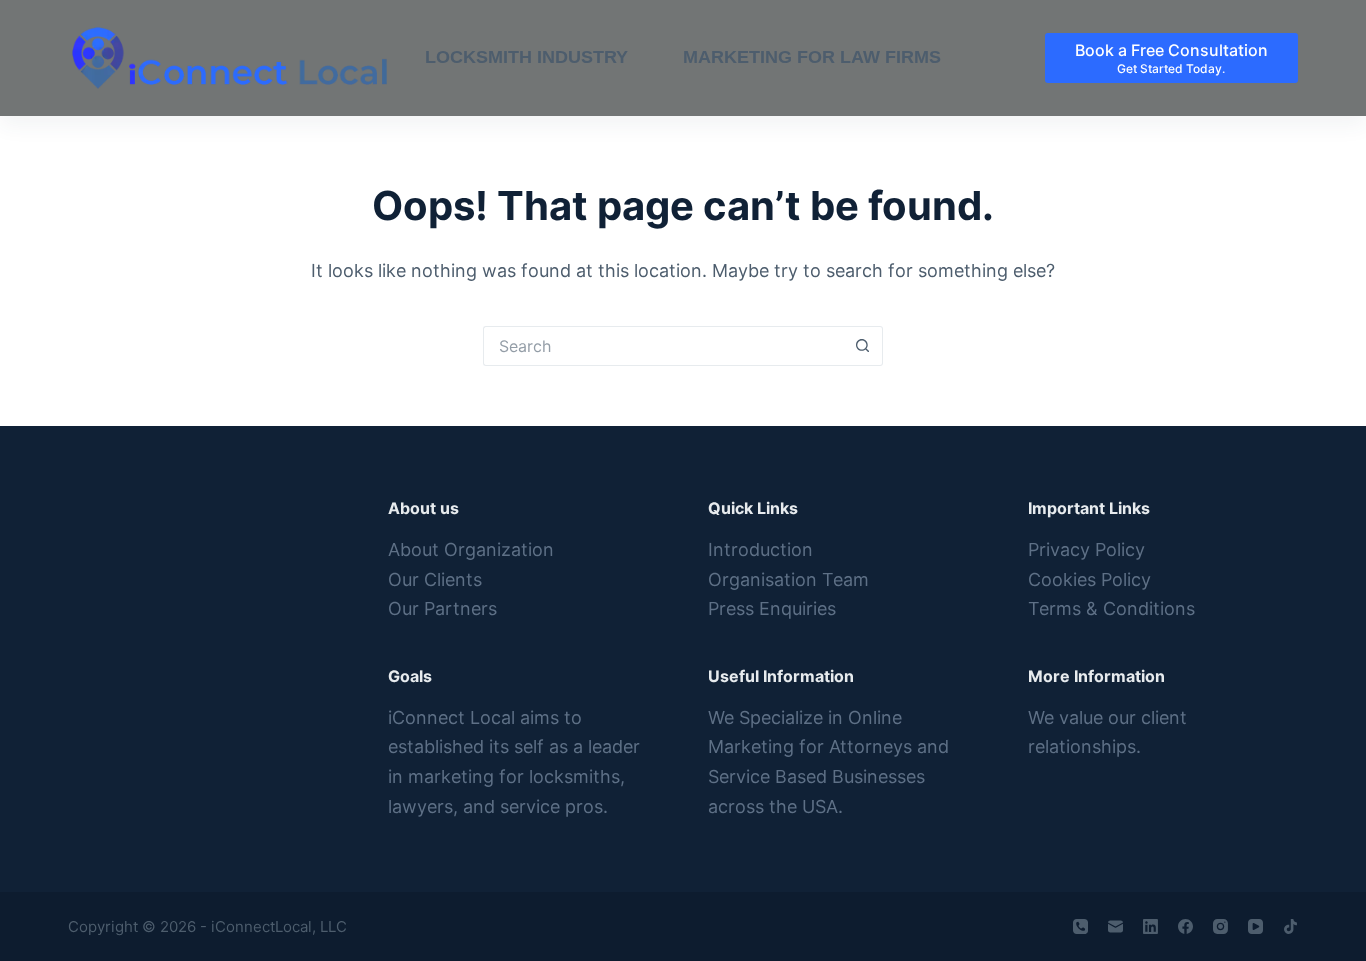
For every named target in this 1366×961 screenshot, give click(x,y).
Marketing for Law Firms (812, 57)
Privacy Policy (1086, 549)
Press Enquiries (772, 608)
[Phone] (1080, 926)
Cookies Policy (1089, 579)
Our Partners (442, 608)
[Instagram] (1220, 926)
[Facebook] (1185, 926)
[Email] (1115, 926)
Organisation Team (788, 579)
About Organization (471, 549)
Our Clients (435, 579)
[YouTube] (1255, 926)
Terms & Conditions (1111, 608)
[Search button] (863, 346)
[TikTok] (1290, 926)
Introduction (760, 549)
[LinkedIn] (1150, 926)
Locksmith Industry (526, 57)
